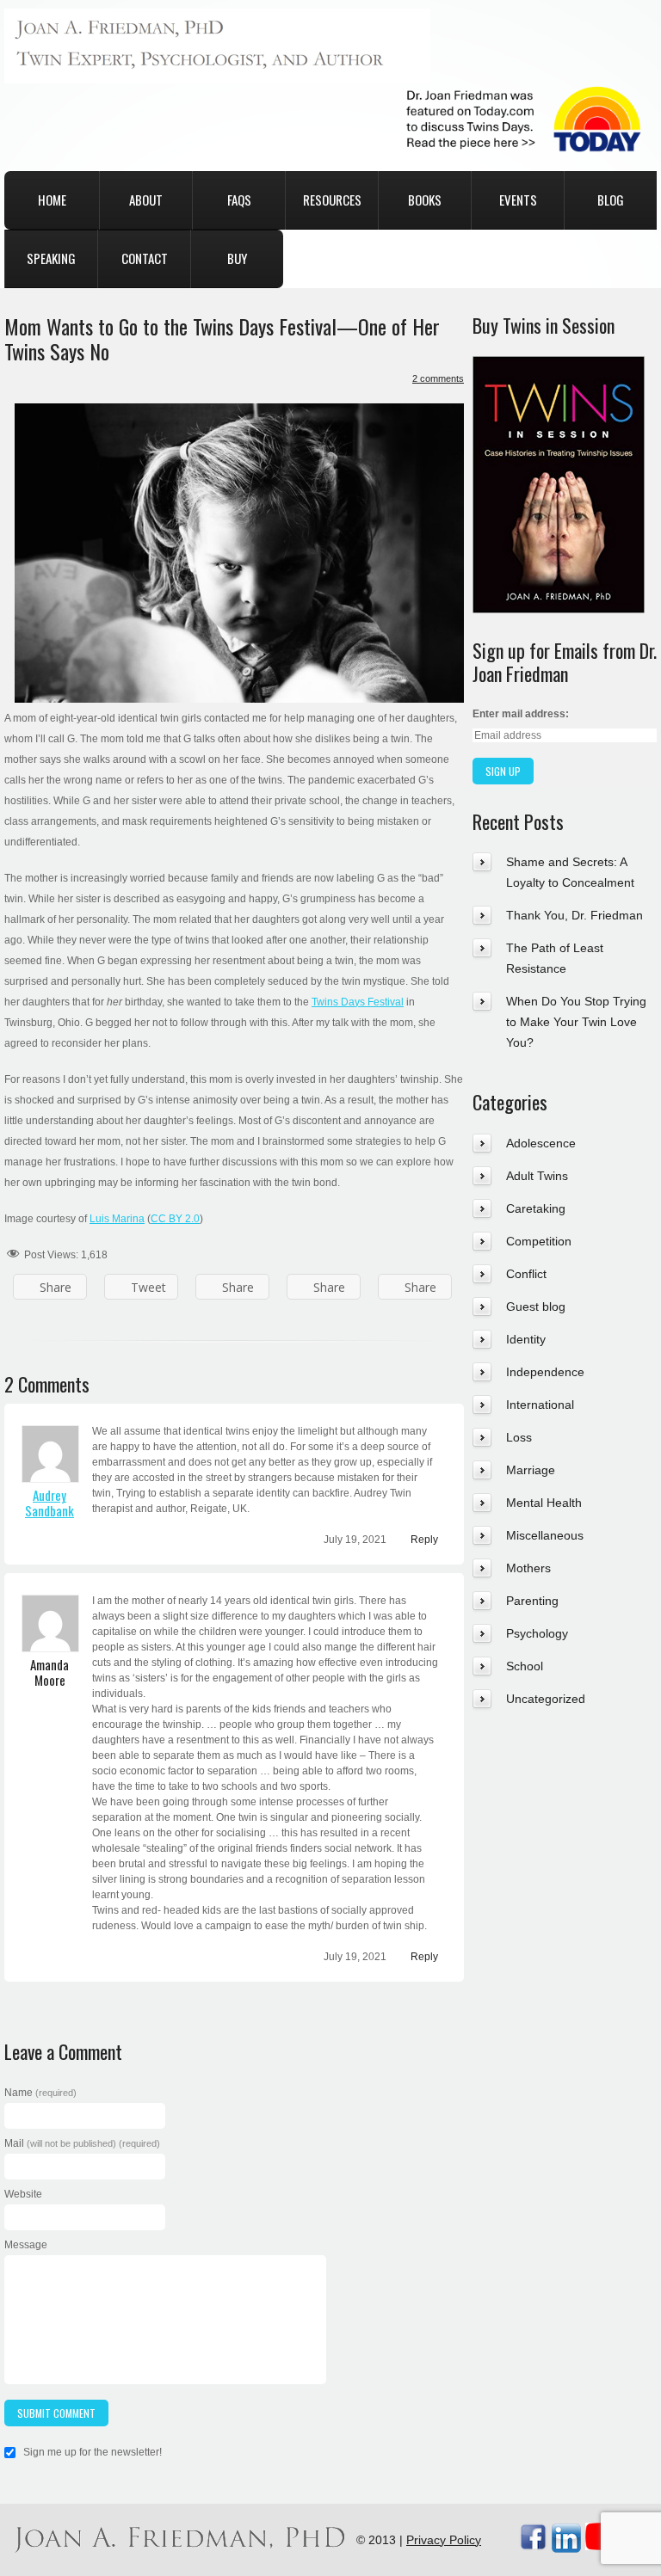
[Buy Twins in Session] (559, 366)
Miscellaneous (545, 1535)
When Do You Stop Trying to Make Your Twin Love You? (576, 1022)
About (146, 200)
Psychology (537, 1633)
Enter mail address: (521, 714)
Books (425, 200)
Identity (526, 1339)
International (540, 1405)
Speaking (51, 258)
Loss (519, 1437)
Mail (82, 2143)
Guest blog (536, 1306)
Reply (424, 1540)
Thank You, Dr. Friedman (575, 915)
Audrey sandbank (49, 1503)
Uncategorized (546, 1699)
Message (26, 2245)
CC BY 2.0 (175, 1219)
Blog (611, 200)
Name (40, 2093)
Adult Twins (537, 1176)
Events (518, 200)
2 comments (438, 378)
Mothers (528, 1568)
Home (52, 200)
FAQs (239, 200)
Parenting (532, 1601)
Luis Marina (117, 1219)
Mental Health (544, 1503)
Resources (332, 200)
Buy (237, 258)
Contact (145, 258)
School (525, 1666)
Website (23, 2194)
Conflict (526, 1274)
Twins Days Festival (358, 1002)
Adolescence (541, 1143)
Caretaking (536, 1208)
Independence (545, 1372)
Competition (539, 1241)
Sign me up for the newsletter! (91, 2452)
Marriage (531, 1470)
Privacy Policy (444, 2540)
